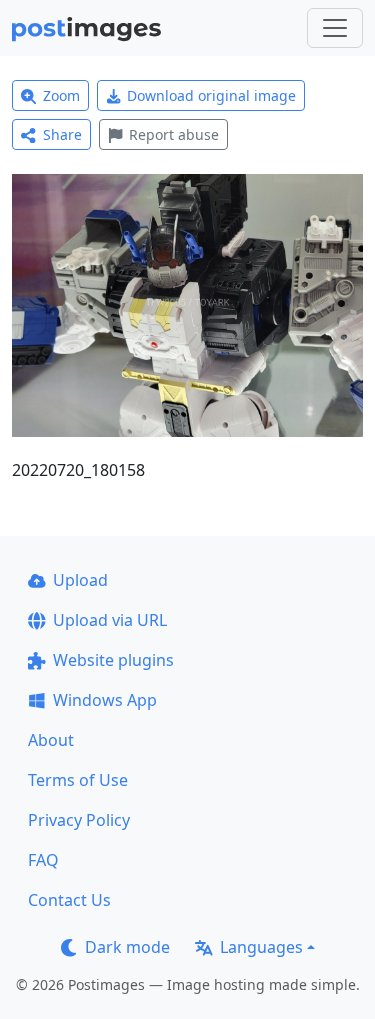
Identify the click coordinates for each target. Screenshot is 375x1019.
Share (62, 134)
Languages (261, 947)
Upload (80, 580)
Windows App (105, 700)
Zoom (61, 95)
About (51, 740)
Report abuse (174, 134)
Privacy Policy (79, 820)
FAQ (43, 860)
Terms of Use (78, 780)
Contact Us (69, 900)
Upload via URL (110, 620)
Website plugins (113, 660)
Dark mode (127, 947)
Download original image (211, 95)
